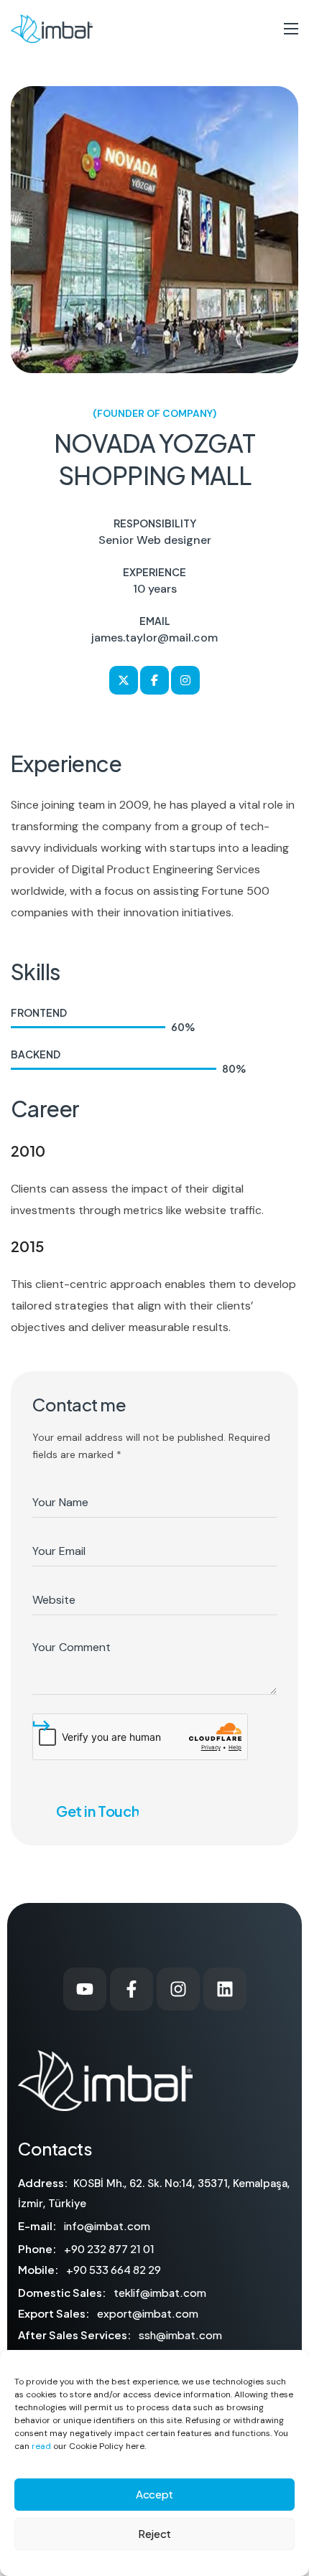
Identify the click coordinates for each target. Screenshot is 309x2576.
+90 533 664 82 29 (114, 2269)
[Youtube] (85, 1989)
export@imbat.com (148, 2313)
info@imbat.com (107, 2225)
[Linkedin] (225, 1989)
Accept (154, 2494)
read (41, 2446)
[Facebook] (132, 1989)
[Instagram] (178, 1989)
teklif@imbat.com (160, 2292)
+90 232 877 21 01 (109, 2248)
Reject (154, 2533)
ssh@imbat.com (180, 2335)
